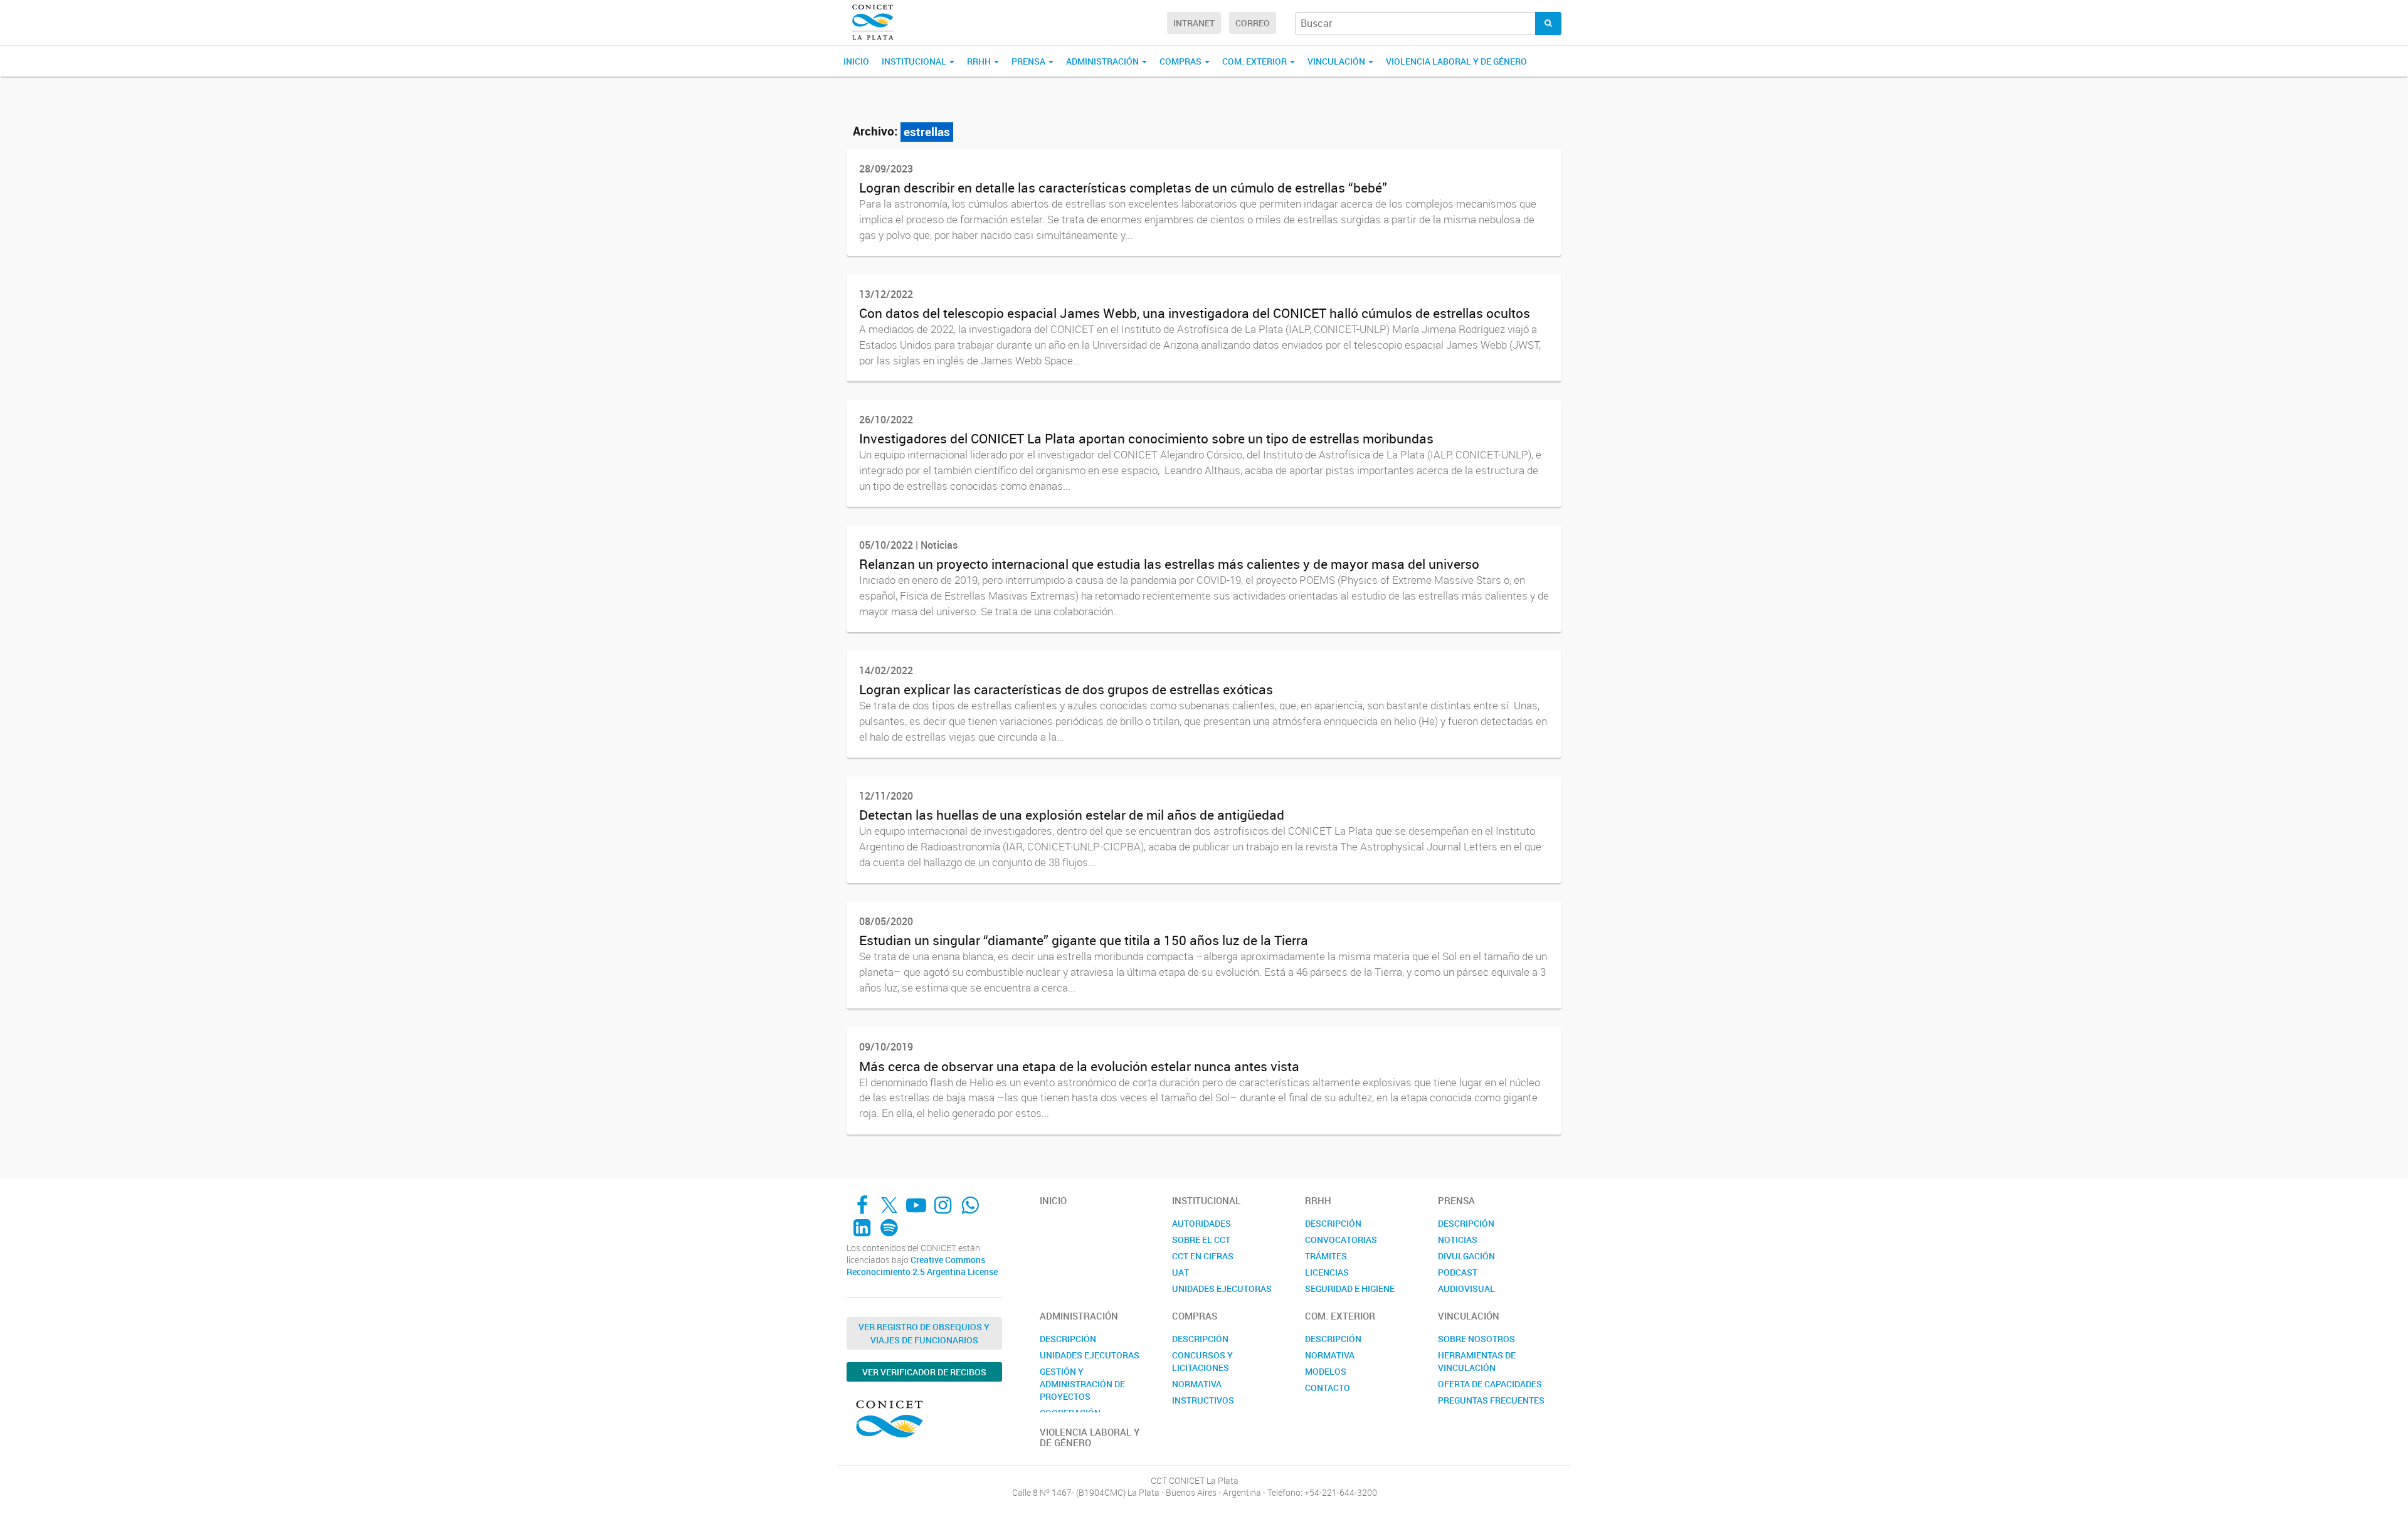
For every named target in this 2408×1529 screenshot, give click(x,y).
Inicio (856, 61)
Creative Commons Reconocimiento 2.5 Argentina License (922, 1266)
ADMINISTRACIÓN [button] (1103, 61)
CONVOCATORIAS (1341, 1240)
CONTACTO (1328, 1388)
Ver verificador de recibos (924, 1372)
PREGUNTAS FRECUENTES (1491, 1400)
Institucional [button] (915, 61)
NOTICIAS (1458, 1240)
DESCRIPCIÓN (1333, 1223)
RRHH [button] (980, 61)
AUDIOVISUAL (1466, 1288)
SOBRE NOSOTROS (1476, 1339)
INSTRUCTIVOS (1203, 1400)
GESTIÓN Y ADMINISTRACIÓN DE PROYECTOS (1082, 1384)
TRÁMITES (1326, 1256)
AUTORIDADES (1201, 1223)
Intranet (1194, 23)
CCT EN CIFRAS (1203, 1256)
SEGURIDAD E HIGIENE (1350, 1288)
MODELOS (1326, 1371)
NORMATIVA (1197, 1384)
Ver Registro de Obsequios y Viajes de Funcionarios (924, 1333)
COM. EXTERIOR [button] (1255, 61)
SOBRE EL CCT (1201, 1240)
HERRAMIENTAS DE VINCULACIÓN (1477, 1361)
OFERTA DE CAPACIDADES (1490, 1384)
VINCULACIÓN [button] (1337, 61)
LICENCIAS (1327, 1272)
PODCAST (1458, 1272)
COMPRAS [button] (1181, 61)
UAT (1180, 1272)
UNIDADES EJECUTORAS (1222, 1288)
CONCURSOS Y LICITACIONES (1202, 1361)
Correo (1253, 23)
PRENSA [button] (1029, 61)
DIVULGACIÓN (1466, 1256)
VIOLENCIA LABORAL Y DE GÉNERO (1456, 61)
